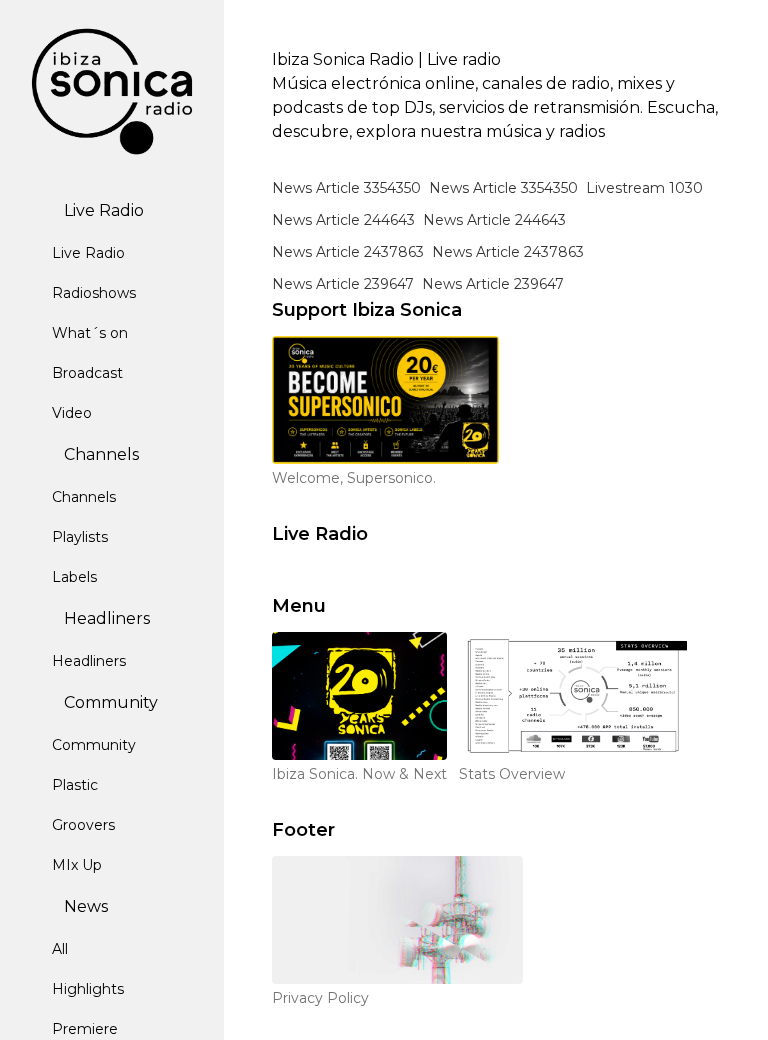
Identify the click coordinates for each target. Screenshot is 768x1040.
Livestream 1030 (644, 188)
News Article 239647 (343, 284)
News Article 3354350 (346, 188)
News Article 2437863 (348, 252)
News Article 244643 (343, 220)
